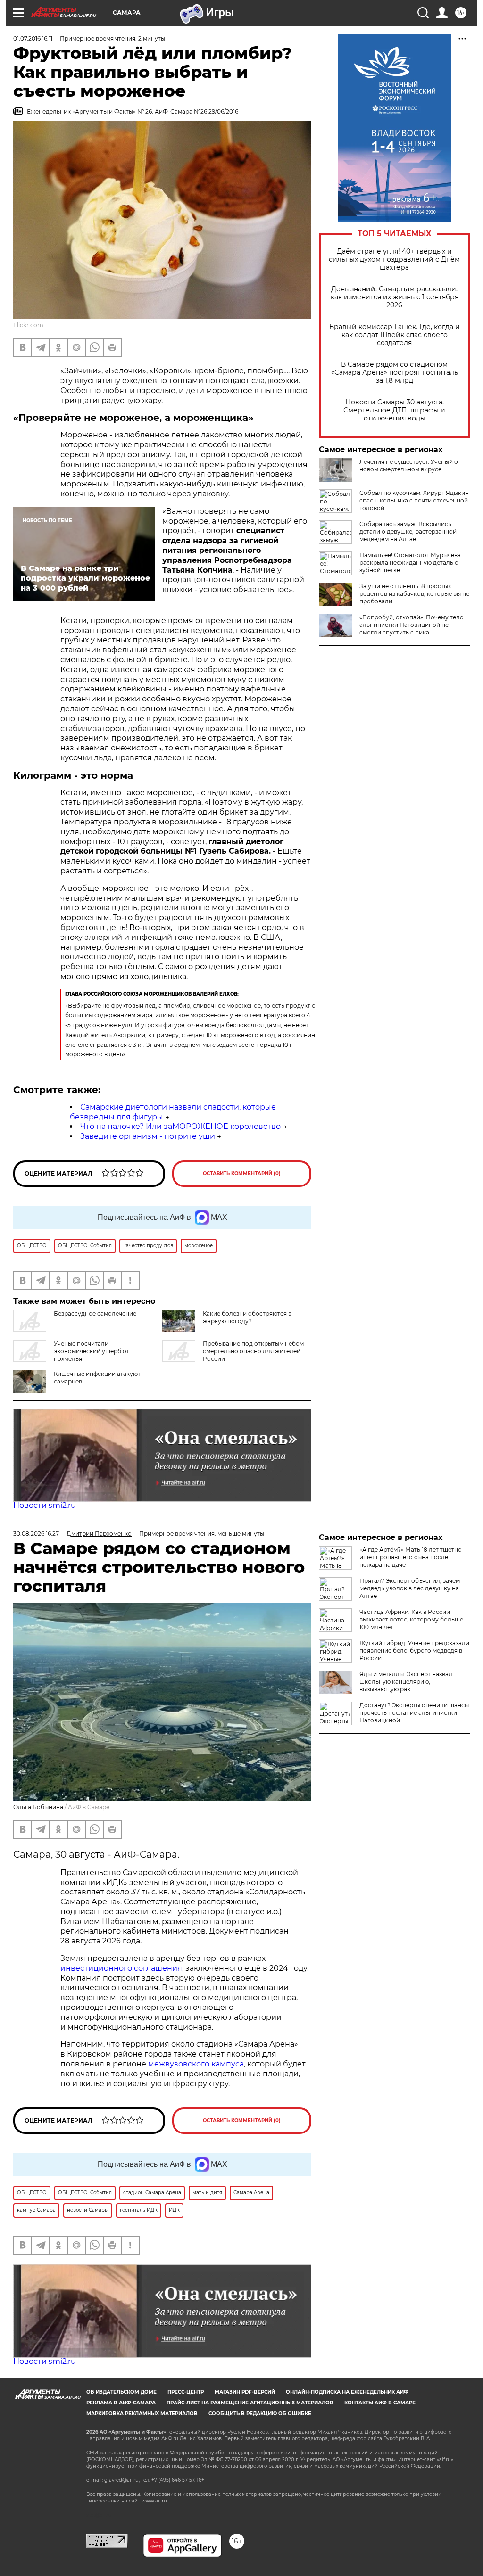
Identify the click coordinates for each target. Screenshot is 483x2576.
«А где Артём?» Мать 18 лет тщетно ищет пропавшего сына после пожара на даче (411, 1557)
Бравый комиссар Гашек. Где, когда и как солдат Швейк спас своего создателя (395, 335)
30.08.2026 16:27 (36, 1534)
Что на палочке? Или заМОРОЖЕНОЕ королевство (180, 1126)
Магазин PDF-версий (245, 2392)
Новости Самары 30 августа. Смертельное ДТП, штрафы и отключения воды (394, 410)
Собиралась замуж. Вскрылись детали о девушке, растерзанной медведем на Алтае (408, 531)
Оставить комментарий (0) (242, 1173)
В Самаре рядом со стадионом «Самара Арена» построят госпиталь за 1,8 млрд (395, 373)
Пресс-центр (186, 2392)
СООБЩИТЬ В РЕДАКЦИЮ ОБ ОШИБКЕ (260, 2414)
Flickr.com (28, 325)
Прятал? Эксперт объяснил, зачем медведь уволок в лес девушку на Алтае (410, 1588)
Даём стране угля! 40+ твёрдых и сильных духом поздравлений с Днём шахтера (394, 259)
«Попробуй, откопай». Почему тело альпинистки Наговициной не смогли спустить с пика (412, 625)
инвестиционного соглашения (121, 1968)
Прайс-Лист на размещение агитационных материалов (250, 2403)
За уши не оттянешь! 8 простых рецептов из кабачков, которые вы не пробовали (414, 594)
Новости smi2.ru (45, 1505)
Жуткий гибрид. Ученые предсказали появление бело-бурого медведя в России (414, 1650)
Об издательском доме (121, 2392)
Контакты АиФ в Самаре (380, 2403)
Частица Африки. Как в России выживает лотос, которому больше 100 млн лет (411, 1619)
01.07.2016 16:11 (33, 38)
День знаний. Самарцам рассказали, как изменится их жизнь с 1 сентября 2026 (395, 297)
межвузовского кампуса (196, 2064)
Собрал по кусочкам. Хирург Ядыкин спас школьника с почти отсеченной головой (414, 500)
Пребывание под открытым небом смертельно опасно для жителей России (253, 1351)
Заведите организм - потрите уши (148, 1136)
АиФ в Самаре (89, 1807)
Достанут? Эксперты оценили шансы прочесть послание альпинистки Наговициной (414, 1713)
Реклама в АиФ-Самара (121, 2403)
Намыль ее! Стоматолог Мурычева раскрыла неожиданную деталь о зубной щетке (410, 563)
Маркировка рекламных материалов (142, 2414)
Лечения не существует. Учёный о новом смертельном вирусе (409, 465)
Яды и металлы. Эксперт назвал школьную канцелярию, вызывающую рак (406, 1682)
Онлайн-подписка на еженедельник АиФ (347, 2392)
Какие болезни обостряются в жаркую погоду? (247, 1317)
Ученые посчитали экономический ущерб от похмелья (92, 1351)
